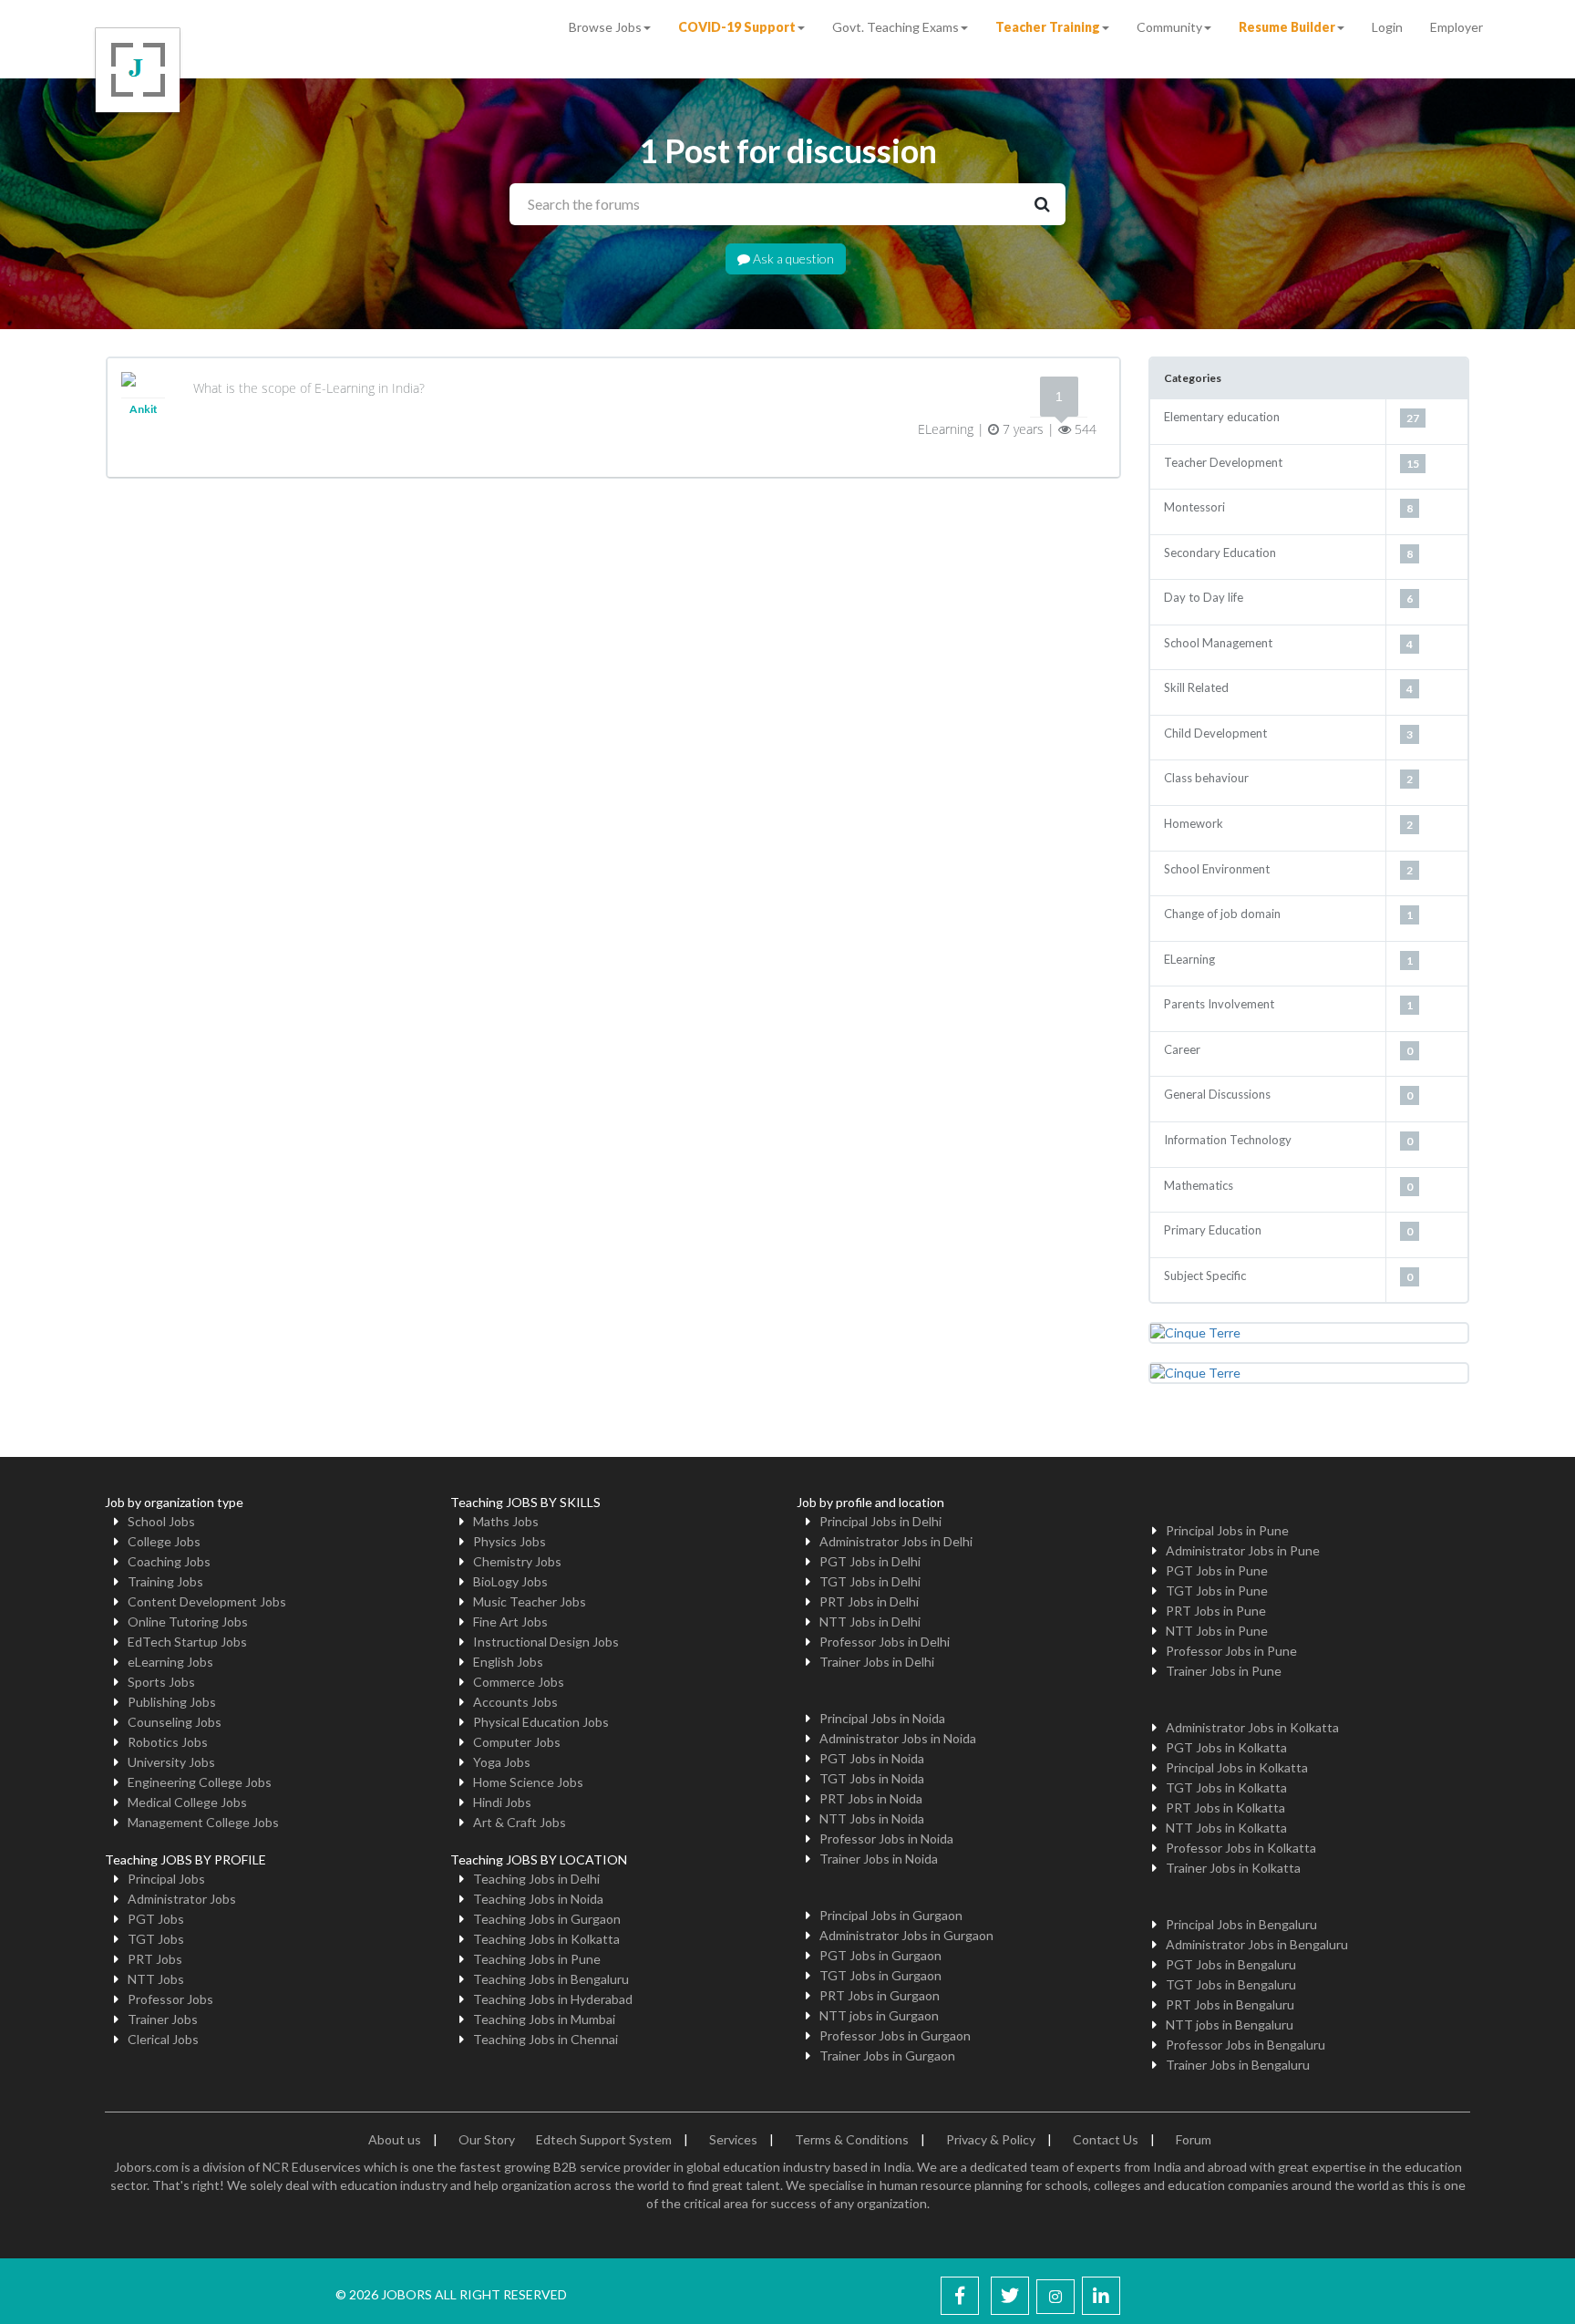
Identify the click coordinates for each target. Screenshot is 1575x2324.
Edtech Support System (604, 2139)
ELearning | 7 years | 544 (1007, 429)
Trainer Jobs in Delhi (877, 1662)
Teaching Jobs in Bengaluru (551, 1979)
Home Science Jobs (528, 1782)
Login (1387, 27)
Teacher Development (1223, 462)
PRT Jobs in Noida (871, 1798)
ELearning (1189, 959)
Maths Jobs (506, 1521)
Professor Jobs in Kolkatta (1241, 1848)
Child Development (1215, 733)
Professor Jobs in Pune (1231, 1651)
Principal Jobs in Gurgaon (891, 1915)
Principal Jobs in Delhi (880, 1521)
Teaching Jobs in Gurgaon (547, 1919)
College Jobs (164, 1541)
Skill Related (1196, 687)
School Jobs (161, 1521)
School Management (1218, 643)
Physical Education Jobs (541, 1722)
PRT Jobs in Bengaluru (1230, 2004)
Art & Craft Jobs (520, 1822)
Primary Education (1213, 1230)
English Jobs (508, 1662)
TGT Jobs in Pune (1217, 1591)
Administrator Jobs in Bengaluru (1257, 1944)
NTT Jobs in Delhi (870, 1622)
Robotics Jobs (168, 1742)
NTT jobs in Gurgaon (879, 2015)
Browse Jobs (605, 27)
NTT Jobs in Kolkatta (1226, 1828)
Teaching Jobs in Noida (538, 1899)
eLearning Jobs (170, 1662)
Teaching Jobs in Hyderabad (553, 1999)
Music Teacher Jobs (530, 1601)
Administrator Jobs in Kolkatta (1252, 1727)
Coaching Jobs (169, 1561)
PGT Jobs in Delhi (870, 1561)
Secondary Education (1220, 553)
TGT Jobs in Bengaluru (1231, 1984)
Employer (1457, 27)
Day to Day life (1204, 597)
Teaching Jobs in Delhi (536, 1879)
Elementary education (1222, 417)
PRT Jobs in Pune (1216, 1611)
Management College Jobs (203, 1822)
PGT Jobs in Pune (1217, 1570)
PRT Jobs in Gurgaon (880, 1995)
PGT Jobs (156, 1919)
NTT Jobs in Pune (1217, 1631)
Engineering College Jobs (200, 1782)
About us (395, 2139)
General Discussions (1217, 1094)
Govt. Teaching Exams (896, 27)
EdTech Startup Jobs (187, 1642)
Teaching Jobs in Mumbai (544, 2019)
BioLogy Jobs (510, 1581)
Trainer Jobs (163, 2019)
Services (733, 2139)
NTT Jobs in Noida (872, 1818)
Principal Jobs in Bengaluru (1241, 1924)
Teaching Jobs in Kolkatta (546, 1939)
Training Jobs (165, 1581)
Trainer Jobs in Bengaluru (1238, 2065)
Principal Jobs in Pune (1227, 1530)
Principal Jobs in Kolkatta (1237, 1767)
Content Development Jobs (207, 1601)
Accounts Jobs (515, 1702)
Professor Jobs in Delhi (885, 1642)
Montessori (1194, 507)
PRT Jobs (155, 1959)
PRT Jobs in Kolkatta (1225, 1808)
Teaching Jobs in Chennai (546, 2039)
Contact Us (1106, 2139)
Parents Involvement (1219, 1004)
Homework (1194, 823)
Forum (1194, 2139)
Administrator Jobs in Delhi (896, 1541)
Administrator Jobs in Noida (898, 1738)
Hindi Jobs (502, 1802)
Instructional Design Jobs (546, 1642)
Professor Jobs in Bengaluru (1246, 2045)
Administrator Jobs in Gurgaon (906, 1935)
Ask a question (792, 258)
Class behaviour (1206, 778)
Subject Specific (1205, 1276)
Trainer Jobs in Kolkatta (1233, 1868)
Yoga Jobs (502, 1762)
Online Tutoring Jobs (188, 1622)
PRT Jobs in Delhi (869, 1601)
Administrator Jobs (182, 1899)
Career (1182, 1049)
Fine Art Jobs (510, 1622)
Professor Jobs (170, 1999)
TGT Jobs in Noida (872, 1778)
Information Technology (1228, 1140)
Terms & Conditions (852, 2139)
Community (1169, 27)
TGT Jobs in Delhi (870, 1581)
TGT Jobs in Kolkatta (1226, 1787)
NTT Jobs (156, 1979)
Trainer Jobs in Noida (879, 1859)
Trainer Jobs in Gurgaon (887, 2055)
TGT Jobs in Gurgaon (880, 1975)
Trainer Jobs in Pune (1224, 1671)
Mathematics (1199, 1185)
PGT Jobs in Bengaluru (1231, 1964)
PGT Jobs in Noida (872, 1758)
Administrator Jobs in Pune (1243, 1550)
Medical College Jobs (187, 1802)
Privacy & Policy (991, 2139)
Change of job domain (1222, 914)
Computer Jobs (517, 1742)
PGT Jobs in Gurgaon (880, 1955)
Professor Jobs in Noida (886, 1839)
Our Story (487, 2139)
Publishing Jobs (172, 1702)
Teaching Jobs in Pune (537, 1959)
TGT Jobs (156, 1939)
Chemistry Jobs (517, 1561)
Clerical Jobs (163, 2039)
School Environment (1217, 869)
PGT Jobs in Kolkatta (1226, 1747)
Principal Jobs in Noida (882, 1718)
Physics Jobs (510, 1541)
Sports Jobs (161, 1682)
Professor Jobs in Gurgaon (895, 2035)
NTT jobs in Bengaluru (1230, 2024)
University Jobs (171, 1762)
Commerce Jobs (519, 1682)
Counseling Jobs (175, 1722)
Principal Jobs (166, 1879)
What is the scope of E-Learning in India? (309, 388)
